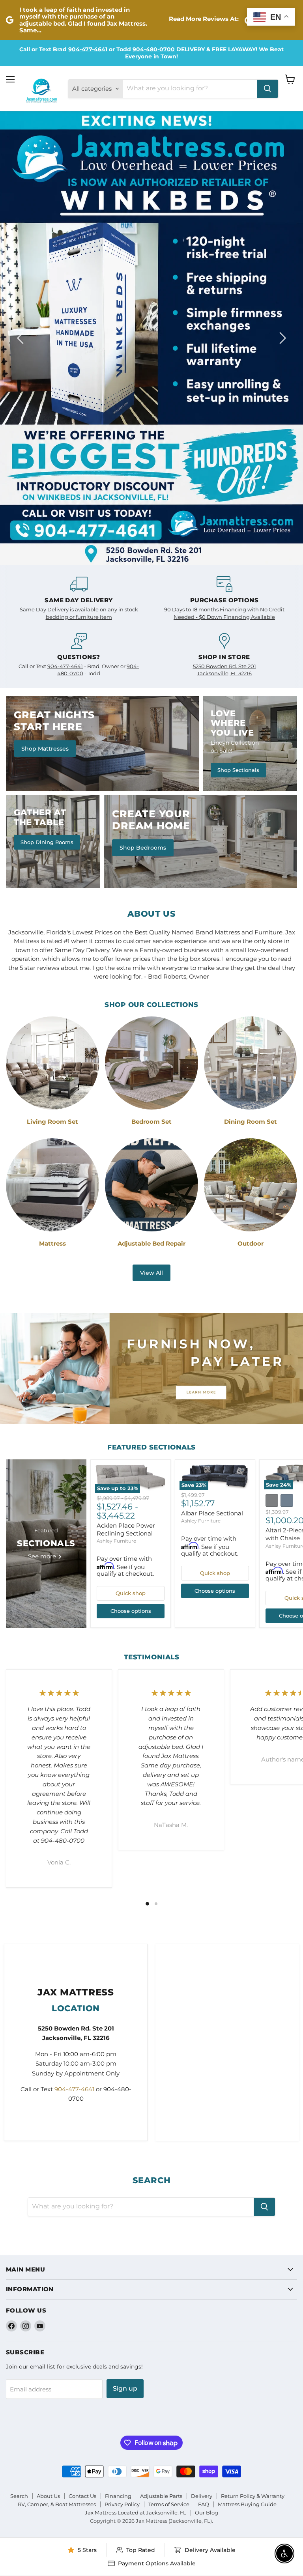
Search (19, 2152)
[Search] (267, 89)
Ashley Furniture (116, 1198)
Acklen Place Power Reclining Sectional (126, 1186)
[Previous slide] (22, 166)
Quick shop (131, 1250)
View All (151, 929)
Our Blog (207, 2169)
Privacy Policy (122, 2161)
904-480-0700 (154, 49)
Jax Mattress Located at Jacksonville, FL (136, 2169)
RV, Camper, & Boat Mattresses (57, 2161)
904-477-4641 (88, 49)
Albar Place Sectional (212, 1170)
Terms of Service (169, 2161)
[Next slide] (281, 166)
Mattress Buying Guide (247, 2161)
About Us (48, 2152)
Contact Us (82, 2152)
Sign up (125, 2045)
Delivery (202, 2152)
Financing (118, 2152)
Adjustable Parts (161, 2152)
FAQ (204, 2161)
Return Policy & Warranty (253, 2152)
